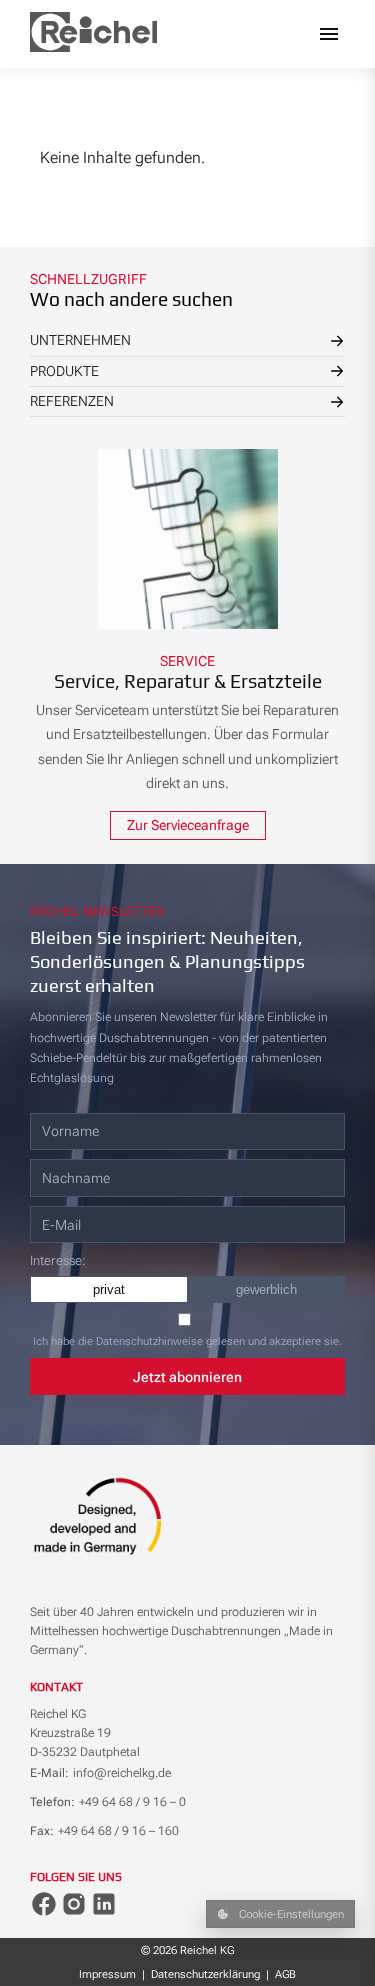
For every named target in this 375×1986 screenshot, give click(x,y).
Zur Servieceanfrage (188, 825)
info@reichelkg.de (122, 1773)
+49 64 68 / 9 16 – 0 (132, 1802)
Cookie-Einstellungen (291, 1914)
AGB (285, 1974)
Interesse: (58, 1260)
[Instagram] (74, 1904)
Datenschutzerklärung (205, 1974)
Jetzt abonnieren (187, 1377)
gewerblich (266, 1289)
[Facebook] (44, 1904)
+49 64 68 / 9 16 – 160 (118, 1831)
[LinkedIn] (104, 1904)
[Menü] (329, 34)
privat (109, 1289)
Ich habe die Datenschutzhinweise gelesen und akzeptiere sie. (187, 1341)
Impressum (107, 1974)
